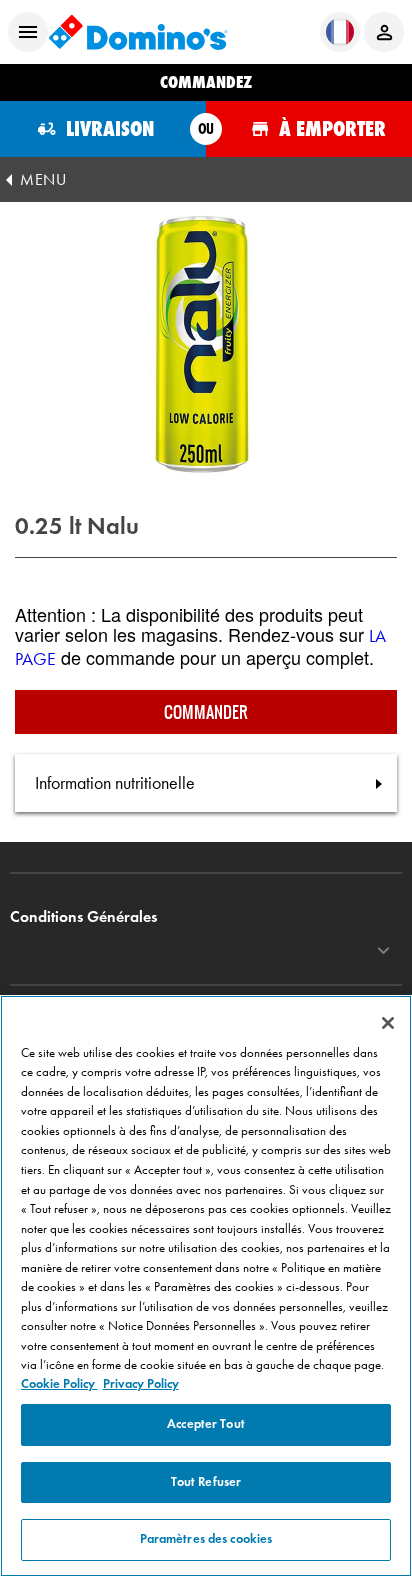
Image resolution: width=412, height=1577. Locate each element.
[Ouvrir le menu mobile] (28, 32)
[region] (206, 1286)
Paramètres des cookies (206, 1539)
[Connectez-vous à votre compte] (384, 32)
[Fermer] (388, 1023)
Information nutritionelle (115, 783)
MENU (43, 179)
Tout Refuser (206, 1482)
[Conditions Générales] (383, 951)
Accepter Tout (206, 1424)
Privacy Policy (141, 1384)
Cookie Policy (59, 1384)
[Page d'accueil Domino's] (138, 32)
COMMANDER (206, 712)
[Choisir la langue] (340, 32)
